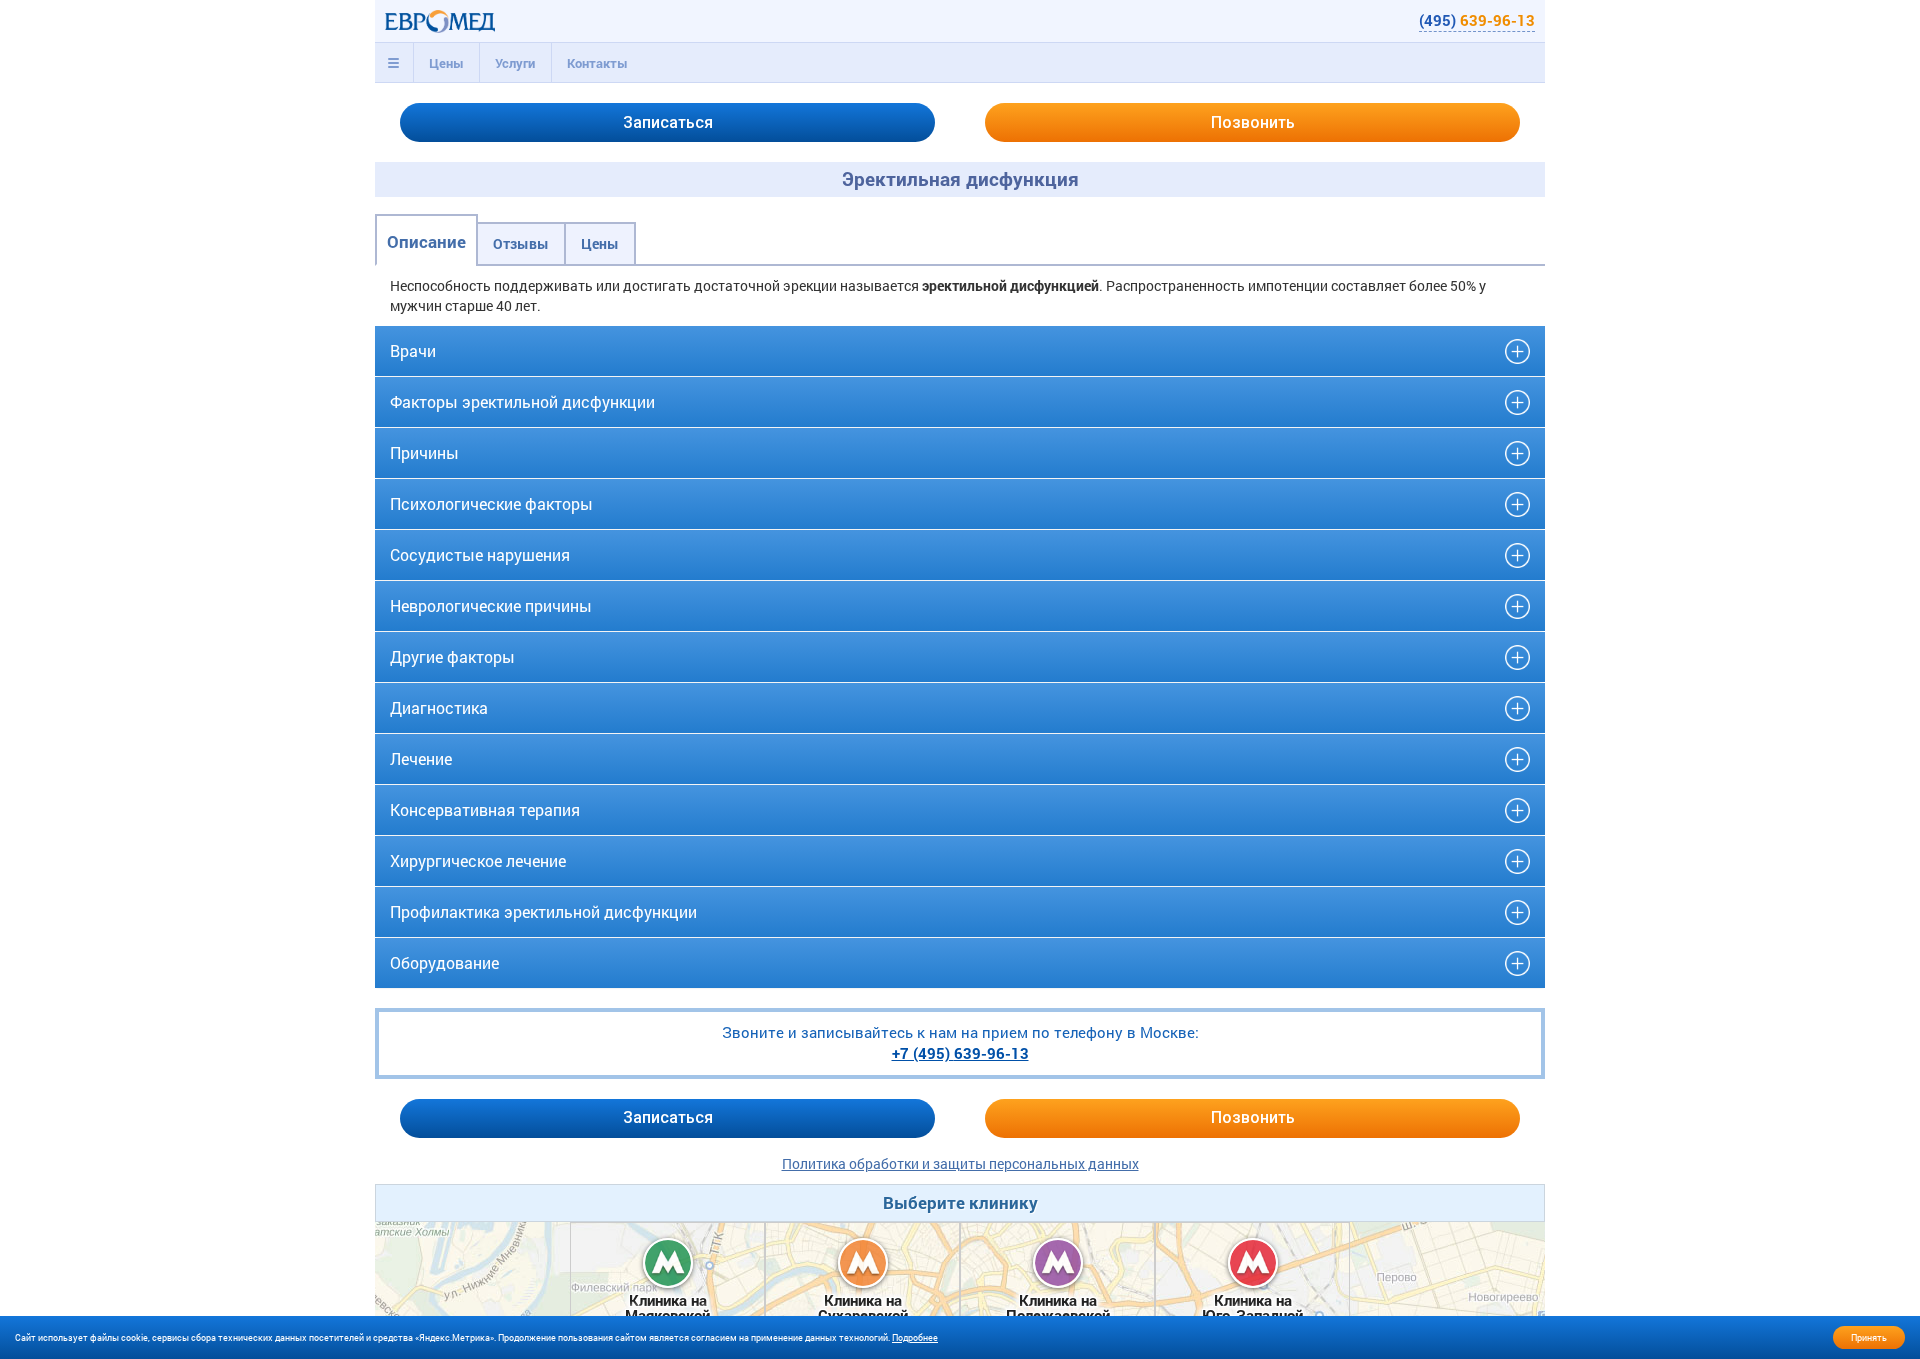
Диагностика (439, 707)
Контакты (597, 63)
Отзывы (521, 243)
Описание (426, 241)
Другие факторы (452, 656)
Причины (424, 452)
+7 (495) (960, 1053)
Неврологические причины (491, 605)
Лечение (421, 758)
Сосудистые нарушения (480, 554)
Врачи (413, 350)
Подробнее (915, 1337)
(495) (1477, 20)
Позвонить (1253, 122)
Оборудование (444, 962)
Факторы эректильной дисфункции (522, 401)
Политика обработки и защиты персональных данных (960, 1163)
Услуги (515, 63)
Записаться (668, 122)
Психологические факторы (491, 503)
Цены (446, 63)
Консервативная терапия (485, 809)
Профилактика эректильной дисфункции (543, 911)
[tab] (394, 63)
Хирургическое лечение (478, 860)
